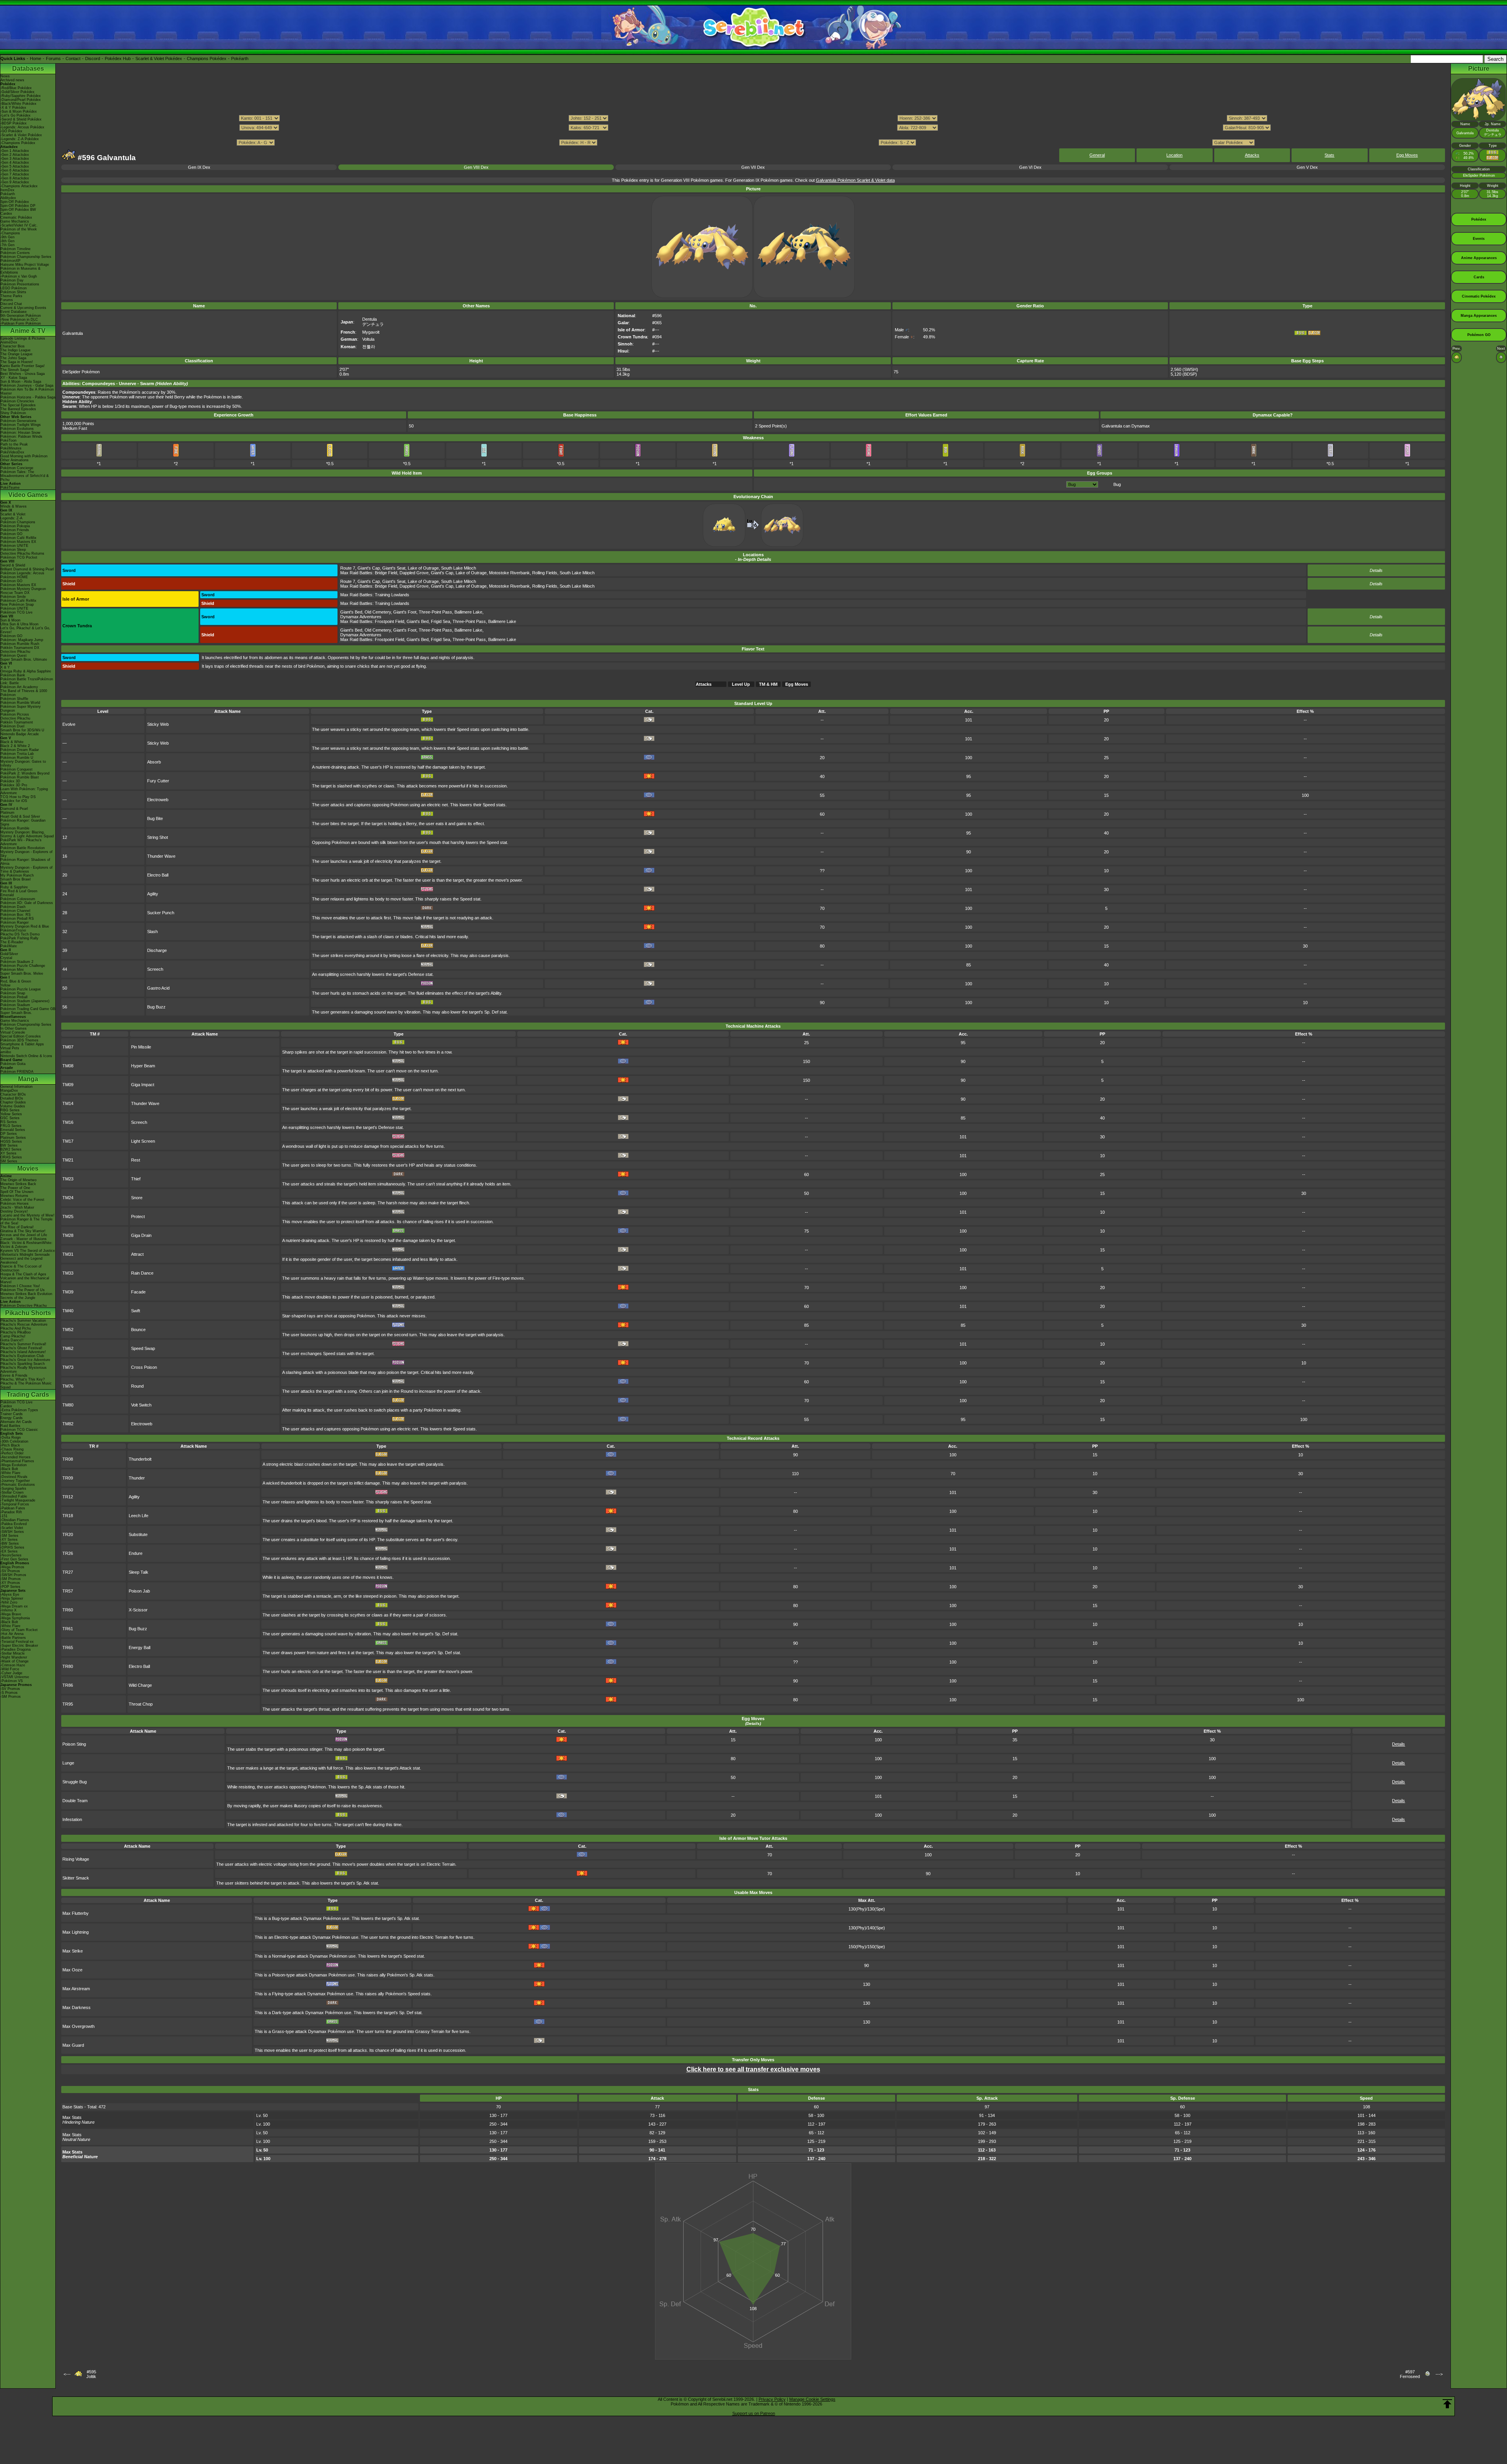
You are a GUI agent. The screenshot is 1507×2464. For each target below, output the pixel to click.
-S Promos (9, 1693)
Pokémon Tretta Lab (17, 754)
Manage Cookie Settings (812, 2399)
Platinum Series (13, 1138)
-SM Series (9, 1536)
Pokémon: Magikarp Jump (22, 640)
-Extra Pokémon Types (19, 1410)
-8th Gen (7, 241)
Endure (136, 1553)
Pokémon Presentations (20, 284)
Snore (137, 1198)
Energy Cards (12, 1418)
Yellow (5, 985)
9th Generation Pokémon (21, 316)
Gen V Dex (1307, 167)
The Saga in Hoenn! (17, 362)
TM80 (68, 1405)
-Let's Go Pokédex (16, 115)
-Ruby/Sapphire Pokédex (21, 96)
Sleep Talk (139, 1572)
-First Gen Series (14, 1559)
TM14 (68, 1103)
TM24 (68, 1198)
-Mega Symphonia (15, 1618)
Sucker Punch (161, 913)
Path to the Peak (14, 444)
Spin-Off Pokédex (15, 202)
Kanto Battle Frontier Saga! (23, 366)
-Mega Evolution (14, 1465)
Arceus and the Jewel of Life (24, 1235)
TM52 (68, 1330)
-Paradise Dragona (16, 1649)
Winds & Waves (14, 506)
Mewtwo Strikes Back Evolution (26, 1294)
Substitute (138, 1534)
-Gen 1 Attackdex (15, 151)
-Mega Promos (12, 1567)
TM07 (68, 1047)
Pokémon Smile (13, 597)
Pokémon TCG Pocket (19, 557)
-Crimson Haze (13, 1665)
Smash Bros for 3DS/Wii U (22, 730)
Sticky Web (158, 724)
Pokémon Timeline (16, 249)
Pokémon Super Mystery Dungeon (21, 709)
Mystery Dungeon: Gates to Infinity (23, 763)
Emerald (7, 895)
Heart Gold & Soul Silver (20, 816)
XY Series (8, 1153)
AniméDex (9, 342)
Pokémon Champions (18, 522)
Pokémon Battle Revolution (23, 848)
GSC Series (10, 1118)
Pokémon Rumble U (17, 758)
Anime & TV (28, 331)
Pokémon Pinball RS (17, 919)
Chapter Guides (13, 1102)
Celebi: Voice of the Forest (22, 1200)
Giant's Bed (351, 612)
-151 (4, 1516)
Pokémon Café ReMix (18, 538)
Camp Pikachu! (13, 1336)
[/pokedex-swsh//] (753, 135)
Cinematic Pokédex (16, 217)
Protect (138, 1216)
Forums (53, 58)
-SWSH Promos (13, 1575)
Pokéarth (240, 58)
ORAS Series (11, 1157)
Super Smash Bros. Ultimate (24, 659)
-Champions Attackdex (19, 186)
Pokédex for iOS (14, 801)
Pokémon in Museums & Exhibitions (20, 270)
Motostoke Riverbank (509, 573)
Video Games (28, 495)
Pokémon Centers (15, 253)
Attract (137, 1254)
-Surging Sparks (13, 1489)
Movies (28, 1168)
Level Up (741, 684)
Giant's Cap (369, 568)
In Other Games (14, 1028)
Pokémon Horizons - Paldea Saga (28, 397)
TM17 (68, 1141)
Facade (138, 1292)
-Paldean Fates (13, 1508)
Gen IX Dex (199, 167)
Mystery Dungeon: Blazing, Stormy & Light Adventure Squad (27, 834)
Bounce (138, 1330)
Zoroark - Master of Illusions (24, 1239)
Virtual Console (13, 1032)
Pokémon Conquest (16, 769)
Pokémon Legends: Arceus (22, 573)
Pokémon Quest (14, 656)
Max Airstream (76, 1989)
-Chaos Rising (12, 1449)
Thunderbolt (140, 1459)
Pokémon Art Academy (19, 687)
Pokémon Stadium (15, 1005)
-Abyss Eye (10, 1595)
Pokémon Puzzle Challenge (23, 966)
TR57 (68, 1591)
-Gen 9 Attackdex (15, 182)
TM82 (68, 1424)
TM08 (68, 1066)
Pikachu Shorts (28, 1313)
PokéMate (9, 946)
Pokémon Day (12, 280)
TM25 (68, 1216)
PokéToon (8, 440)
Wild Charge (140, 1685)
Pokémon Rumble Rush (20, 644)
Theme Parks (11, 296)
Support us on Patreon (754, 2413)
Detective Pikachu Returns (22, 553)
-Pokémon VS (12, 1681)
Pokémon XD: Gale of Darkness (27, 903)
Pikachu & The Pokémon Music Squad (26, 1385)
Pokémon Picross (15, 714)
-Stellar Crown (12, 1492)
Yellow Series (11, 1114)
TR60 (68, 1610)
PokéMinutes (11, 448)
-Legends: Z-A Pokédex (20, 139)
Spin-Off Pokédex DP (18, 206)
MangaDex (9, 1090)
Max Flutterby (76, 1913)
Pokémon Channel (15, 911)
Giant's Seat (394, 568)
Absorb (154, 762)
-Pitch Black (10, 1445)
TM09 (68, 1085)
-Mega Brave (11, 1614)
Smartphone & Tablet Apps (22, 1044)
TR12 (68, 1497)
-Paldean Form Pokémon (21, 323)
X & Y (5, 667)
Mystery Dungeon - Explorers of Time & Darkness (26, 869)
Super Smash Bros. (16, 1013)
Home (36, 58)
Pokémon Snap (13, 993)
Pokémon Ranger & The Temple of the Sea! (26, 1221)
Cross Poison (144, 1367)
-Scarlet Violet (12, 1528)
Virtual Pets (10, 1048)
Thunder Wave (161, 856)
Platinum (7, 813)
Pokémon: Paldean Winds (21, 437)
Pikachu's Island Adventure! (23, 1352)
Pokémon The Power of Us (23, 1290)
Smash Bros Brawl (16, 879)
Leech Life (139, 1516)
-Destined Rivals (14, 1477)
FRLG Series (11, 1126)
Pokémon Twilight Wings (21, 425)
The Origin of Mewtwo (18, 1180)
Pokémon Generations (18, 421)
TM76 (68, 1386)
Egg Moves (1407, 155)
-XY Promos (10, 1583)
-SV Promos (10, 1571)
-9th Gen (7, 237)
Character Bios (13, 346)
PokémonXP (10, 261)
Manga (28, 1079)
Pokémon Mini (12, 970)
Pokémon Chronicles (17, 401)
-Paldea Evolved (14, 1524)
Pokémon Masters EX (18, 542)
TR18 (68, 1516)
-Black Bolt (9, 1469)
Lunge (68, 1763)
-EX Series (9, 1551)
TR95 (68, 1704)
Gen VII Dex (753, 167)
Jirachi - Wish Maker (17, 1207)
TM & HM (768, 684)
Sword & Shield (13, 565)
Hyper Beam (143, 1066)
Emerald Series (13, 1130)
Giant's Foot (405, 612)
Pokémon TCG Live (16, 612)
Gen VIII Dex (476, 167)
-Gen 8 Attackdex (15, 178)
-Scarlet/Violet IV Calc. (19, 225)
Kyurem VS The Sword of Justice (28, 1251)
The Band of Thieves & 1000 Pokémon (24, 693)
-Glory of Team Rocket (19, 1630)
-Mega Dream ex (14, 1606)
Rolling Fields (545, 573)
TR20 (68, 1534)
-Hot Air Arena (12, 1634)
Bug (1117, 484)
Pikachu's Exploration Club (22, 1356)
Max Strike (73, 1951)
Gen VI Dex (1030, 167)
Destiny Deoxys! (14, 1211)
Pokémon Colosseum (18, 899)
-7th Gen (7, 245)
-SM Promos (11, 1579)
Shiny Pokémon (13, 413)
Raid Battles (10, 1426)
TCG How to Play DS (18, 797)
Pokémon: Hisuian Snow (20, 433)
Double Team (75, 1801)
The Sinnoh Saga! (15, 370)
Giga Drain (141, 1235)
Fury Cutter (158, 781)
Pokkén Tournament (17, 722)
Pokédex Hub (118, 58)
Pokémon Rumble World (20, 703)
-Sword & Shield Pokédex (21, 119)
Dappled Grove (414, 573)
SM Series (9, 1161)
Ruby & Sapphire (14, 887)
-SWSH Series (12, 1532)
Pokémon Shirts (13, 292)
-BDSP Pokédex (14, 123)
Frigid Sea (441, 621)
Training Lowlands (392, 595)
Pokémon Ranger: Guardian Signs (23, 822)
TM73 (68, 1367)
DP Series (9, 1134)
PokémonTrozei (13, 930)
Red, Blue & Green (16, 981)
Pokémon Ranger (15, 922)
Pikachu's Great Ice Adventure (25, 1360)
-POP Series (10, 1587)
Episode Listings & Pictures (23, 338)
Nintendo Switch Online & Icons (26, 1056)
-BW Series (10, 1543)
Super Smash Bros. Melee (22, 974)
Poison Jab (139, 1591)
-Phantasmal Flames (17, 1461)
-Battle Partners (13, 1638)
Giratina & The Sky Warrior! (23, 1231)
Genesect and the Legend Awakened (21, 1260)
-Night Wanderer (14, 1657)
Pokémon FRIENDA (17, 1072)
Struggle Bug (75, 1782)
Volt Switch (141, 1405)
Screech (155, 969)
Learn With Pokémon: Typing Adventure (24, 791)
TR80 (68, 1666)
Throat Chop (141, 1704)
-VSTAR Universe (15, 1677)
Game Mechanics (15, 221)
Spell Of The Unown (17, 1192)
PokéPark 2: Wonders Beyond (25, 773)
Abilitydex (8, 198)
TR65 (68, 1648)
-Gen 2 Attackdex (15, 155)
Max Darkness (77, 2007)
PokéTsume (10, 488)
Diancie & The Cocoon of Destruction (21, 1268)
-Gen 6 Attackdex (15, 170)
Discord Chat (11, 304)
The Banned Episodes (18, 409)
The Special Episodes (18, 405)
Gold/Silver (9, 954)
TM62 (68, 1348)
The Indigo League (16, 350)
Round (137, 1386)
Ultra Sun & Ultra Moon (19, 624)
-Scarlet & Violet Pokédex (21, 135)
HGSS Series (11, 1142)
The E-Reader (12, 942)
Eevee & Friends (14, 1375)
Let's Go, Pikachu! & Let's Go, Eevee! (25, 630)
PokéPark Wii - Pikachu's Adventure (21, 842)
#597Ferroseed (1410, 2374)
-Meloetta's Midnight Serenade (25, 1255)
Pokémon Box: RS (16, 915)
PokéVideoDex (12, 452)
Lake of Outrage (423, 568)
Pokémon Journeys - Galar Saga (27, 385)
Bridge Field (386, 573)
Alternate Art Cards (16, 1422)
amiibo (6, 1052)
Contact (73, 58)
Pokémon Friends (15, 530)
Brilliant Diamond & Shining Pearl (27, 569)
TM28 (68, 1235)
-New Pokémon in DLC (19, 320)
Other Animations (15, 460)
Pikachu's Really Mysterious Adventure (24, 1370)
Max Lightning (76, 1932)
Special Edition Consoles (21, 1036)
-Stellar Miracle (13, 1653)
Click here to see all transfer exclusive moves (753, 2069)
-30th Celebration (14, 1441)
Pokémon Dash (13, 907)
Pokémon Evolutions (17, 429)
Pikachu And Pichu (16, 1328)
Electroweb (158, 800)
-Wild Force (10, 1669)
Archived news (12, 80)
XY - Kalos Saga (14, 378)
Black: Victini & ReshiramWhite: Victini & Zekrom (26, 1245)
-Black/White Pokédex (18, 104)
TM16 (68, 1122)
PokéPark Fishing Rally (19, 938)
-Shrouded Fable (14, 1496)
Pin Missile (141, 1047)
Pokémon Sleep (13, 550)
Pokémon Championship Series (26, 257)
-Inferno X (8, 1610)
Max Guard (73, 2045)
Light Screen (143, 1141)
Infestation (72, 1819)
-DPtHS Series (12, 1547)
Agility (153, 894)
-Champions (10, 233)
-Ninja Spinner (12, 1598)
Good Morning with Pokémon (24, 456)
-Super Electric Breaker (19, 1646)
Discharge (157, 950)
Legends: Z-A (11, 518)
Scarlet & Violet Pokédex (159, 58)
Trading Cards (28, 1395)
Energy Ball (140, 1648)
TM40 (68, 1311)
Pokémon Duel (12, 726)
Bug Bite (155, 818)
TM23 (68, 1179)
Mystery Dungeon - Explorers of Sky (26, 854)
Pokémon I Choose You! (20, 1286)
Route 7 (348, 568)
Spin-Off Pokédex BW (18, 210)
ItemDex (7, 190)
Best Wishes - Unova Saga (23, 374)
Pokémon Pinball (14, 997)
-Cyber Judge (11, 1673)
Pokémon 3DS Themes (19, 1040)
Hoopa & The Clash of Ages (23, 1274)
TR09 (68, 1478)
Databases (28, 68)
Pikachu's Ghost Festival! (21, 1348)
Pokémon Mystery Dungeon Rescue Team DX (23, 591)
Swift (136, 1311)
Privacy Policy (772, 2399)
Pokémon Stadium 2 (17, 962)
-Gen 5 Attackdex (15, 166)
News (5, 76)
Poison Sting (74, 1744)
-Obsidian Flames (15, 1520)
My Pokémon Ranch (17, 875)
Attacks (1252, 155)
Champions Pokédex (207, 58)
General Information (16, 1087)
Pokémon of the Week (19, 229)
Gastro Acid (158, 988)
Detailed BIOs (12, 1098)
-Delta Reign (11, 1437)
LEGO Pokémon (14, 288)
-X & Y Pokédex (13, 108)
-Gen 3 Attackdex (15, 159)
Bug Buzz (156, 1007)
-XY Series (9, 1540)
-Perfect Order (12, 1453)
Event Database (14, 312)
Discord (93, 58)
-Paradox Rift (11, 1512)
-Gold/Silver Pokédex (17, 92)
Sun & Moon (10, 620)
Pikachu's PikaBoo (16, 1332)
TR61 (68, 1629)
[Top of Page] (1447, 2404)
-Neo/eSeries (11, 1555)
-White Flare (10, 1473)
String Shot (158, 837)
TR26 (68, 1553)
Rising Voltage (76, 1859)
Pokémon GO (11, 534)
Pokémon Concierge (17, 468)
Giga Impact (143, 1085)
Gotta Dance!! (12, 1340)
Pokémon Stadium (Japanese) (25, 1001)
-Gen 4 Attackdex (15, 163)
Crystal (6, 958)
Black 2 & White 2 (15, 746)
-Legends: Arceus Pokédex (22, 127)
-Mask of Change (15, 1661)
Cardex (6, 214)
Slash (152, 932)
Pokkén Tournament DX (20, 648)
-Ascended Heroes (16, 1457)
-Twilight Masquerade (18, 1500)
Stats (1329, 155)
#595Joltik (91, 2374)
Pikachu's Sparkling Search (23, 1364)
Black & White (12, 742)
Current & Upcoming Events (23, 308)
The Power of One (15, 1188)
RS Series (9, 1122)
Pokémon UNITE (14, 546)
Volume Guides (13, 1106)
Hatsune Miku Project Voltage (25, 265)
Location (1174, 155)
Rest (136, 1160)
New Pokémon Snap (17, 605)
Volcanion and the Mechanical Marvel (25, 1280)
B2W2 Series (11, 1149)
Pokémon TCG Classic (19, 1430)
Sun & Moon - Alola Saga (21, 382)
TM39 (68, 1292)
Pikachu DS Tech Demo (20, 934)
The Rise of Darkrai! (17, 1227)
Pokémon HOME (14, 577)
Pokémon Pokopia (15, 526)
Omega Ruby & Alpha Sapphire (26, 671)
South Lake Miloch (459, 568)
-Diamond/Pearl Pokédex (21, 100)
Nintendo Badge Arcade (20, 734)
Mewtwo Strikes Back (18, 1184)
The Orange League (16, 354)
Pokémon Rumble (15, 828)
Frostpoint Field (390, 621)
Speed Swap (143, 1348)
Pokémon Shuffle (14, 699)
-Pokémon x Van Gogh (19, 276)
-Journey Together (15, 1481)
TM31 (68, 1254)
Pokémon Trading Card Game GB (28, 1009)
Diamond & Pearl (14, 809)
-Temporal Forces (15, 1504)
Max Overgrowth (78, 2026)
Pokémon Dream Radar (20, 750)
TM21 (68, 1160)
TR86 (68, 1685)
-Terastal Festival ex (17, 1642)
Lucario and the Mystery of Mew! (27, 1215)
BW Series (9, 1145)
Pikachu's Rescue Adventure (24, 1324)
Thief (136, 1179)
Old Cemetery (378, 612)
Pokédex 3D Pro (14, 785)
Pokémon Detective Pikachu (24, 1306)
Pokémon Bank (13, 675)
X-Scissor (138, 1610)
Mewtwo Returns (14, 1196)
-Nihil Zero (9, 1602)
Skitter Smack (76, 1878)
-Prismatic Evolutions (18, 1485)
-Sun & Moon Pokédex (19, 111)
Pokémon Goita (13, 1064)
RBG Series (10, 1110)
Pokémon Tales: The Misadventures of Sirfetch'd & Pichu (25, 476)
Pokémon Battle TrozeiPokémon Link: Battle (27, 681)
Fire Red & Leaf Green (19, 891)
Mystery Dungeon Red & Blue (25, 926)
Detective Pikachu (15, 652)
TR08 (68, 1459)
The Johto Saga (13, 358)
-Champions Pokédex (18, 143)
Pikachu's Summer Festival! (23, 1344)
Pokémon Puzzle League (21, 989)
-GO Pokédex (11, 131)
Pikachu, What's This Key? (23, 1379)
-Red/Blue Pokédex (16, 88)
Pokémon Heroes (15, 1204)
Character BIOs (13, 1094)
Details (1376, 570)
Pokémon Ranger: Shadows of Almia (25, 862)
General (1097, 155)
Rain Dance (142, 1273)
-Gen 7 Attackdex (15, 174)
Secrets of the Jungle (18, 1298)
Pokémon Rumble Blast (20, 777)
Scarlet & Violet (13, 514)
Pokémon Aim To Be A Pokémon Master (27, 391)
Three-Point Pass (435, 612)
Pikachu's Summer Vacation (23, 1321)
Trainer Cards (12, 1414)
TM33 (68, 1273)
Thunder (137, 1478)
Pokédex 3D (10, 781)
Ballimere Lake (468, 612)
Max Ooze (72, 1970)
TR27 (68, 1572)
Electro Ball (158, 875)
